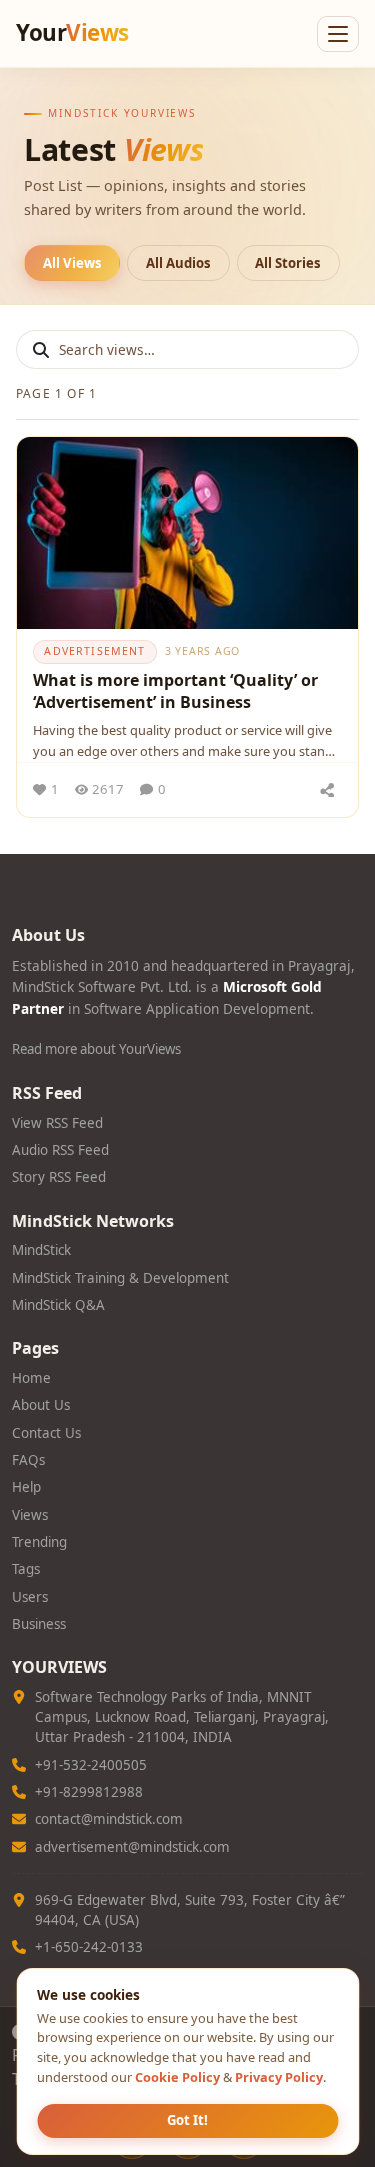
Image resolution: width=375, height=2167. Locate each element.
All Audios (178, 263)
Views (30, 1515)
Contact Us (46, 1433)
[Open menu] (338, 34)
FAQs (28, 1460)
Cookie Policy (177, 2077)
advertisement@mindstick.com (132, 1847)
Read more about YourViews (96, 1049)
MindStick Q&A (58, 1305)
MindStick (41, 1250)
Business (39, 1624)
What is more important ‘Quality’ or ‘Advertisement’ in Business (175, 691)
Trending (39, 1542)
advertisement (94, 651)
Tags (26, 1569)
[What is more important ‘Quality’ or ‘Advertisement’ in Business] (187, 533)
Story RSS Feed (59, 1177)
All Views (72, 263)
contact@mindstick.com (109, 1819)
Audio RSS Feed (60, 1150)
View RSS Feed (57, 1123)
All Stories (288, 263)
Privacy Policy (279, 2077)
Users (30, 1597)
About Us (41, 1405)
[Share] (327, 790)
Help (26, 1487)
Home (31, 1378)
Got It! (187, 2120)
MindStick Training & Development (120, 1278)
